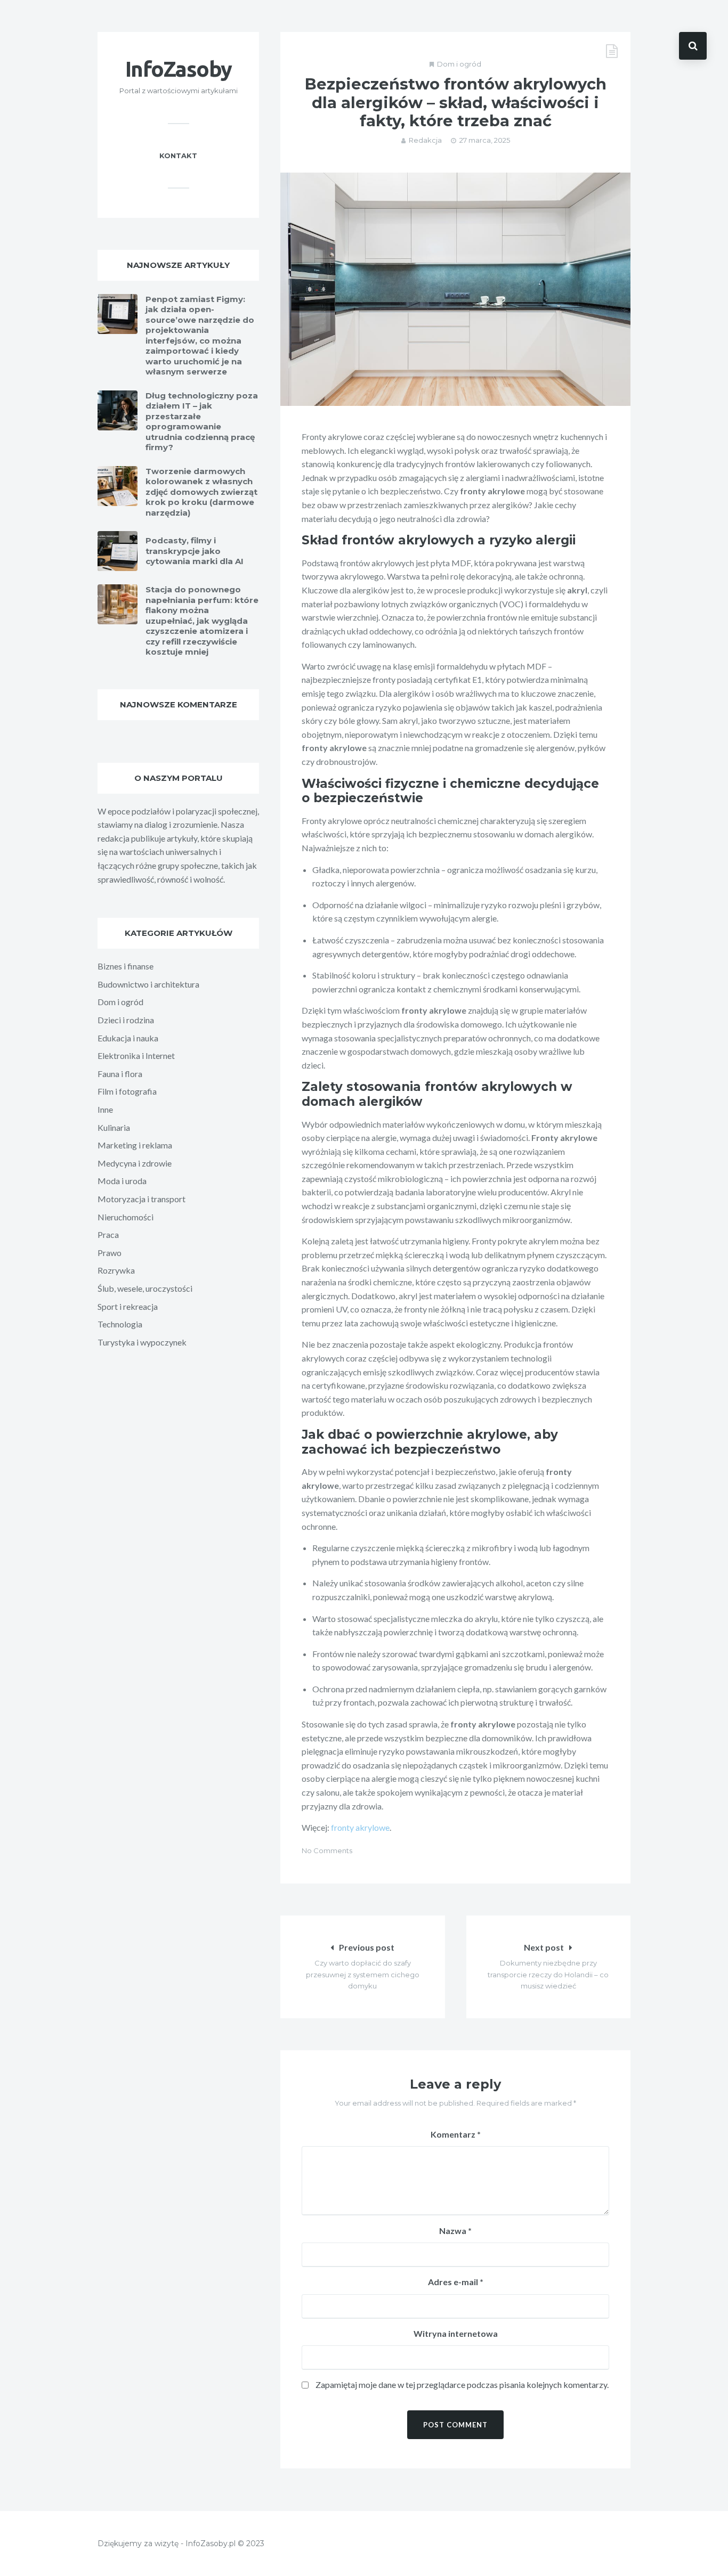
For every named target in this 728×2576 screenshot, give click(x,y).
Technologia (120, 1324)
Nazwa (455, 2231)
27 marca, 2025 (485, 140)
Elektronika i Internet (136, 1055)
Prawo (110, 1253)
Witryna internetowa (456, 2333)
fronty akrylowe (360, 1827)
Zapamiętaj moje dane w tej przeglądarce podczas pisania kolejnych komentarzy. (462, 2385)
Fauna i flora (120, 1074)
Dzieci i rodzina (126, 1020)
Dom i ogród (459, 64)
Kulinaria (114, 1127)
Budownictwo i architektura (148, 984)
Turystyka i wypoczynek (142, 1342)
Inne (105, 1109)
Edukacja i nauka (128, 1038)
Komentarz (456, 2134)
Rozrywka (116, 1270)
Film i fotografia (127, 1091)
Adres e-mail (456, 2282)
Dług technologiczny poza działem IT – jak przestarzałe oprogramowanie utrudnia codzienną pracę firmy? (202, 422)
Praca (108, 1234)
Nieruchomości (126, 1217)
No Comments (327, 1851)
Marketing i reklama (135, 1145)
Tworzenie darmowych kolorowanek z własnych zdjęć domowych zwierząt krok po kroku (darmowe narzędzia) (201, 492)
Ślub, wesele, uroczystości (145, 1288)
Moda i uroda (122, 1181)
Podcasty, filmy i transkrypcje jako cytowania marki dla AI (195, 551)
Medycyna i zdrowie (135, 1163)
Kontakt (178, 156)
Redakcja (425, 140)
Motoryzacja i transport (141, 1199)
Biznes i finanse (126, 966)
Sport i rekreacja (128, 1306)
